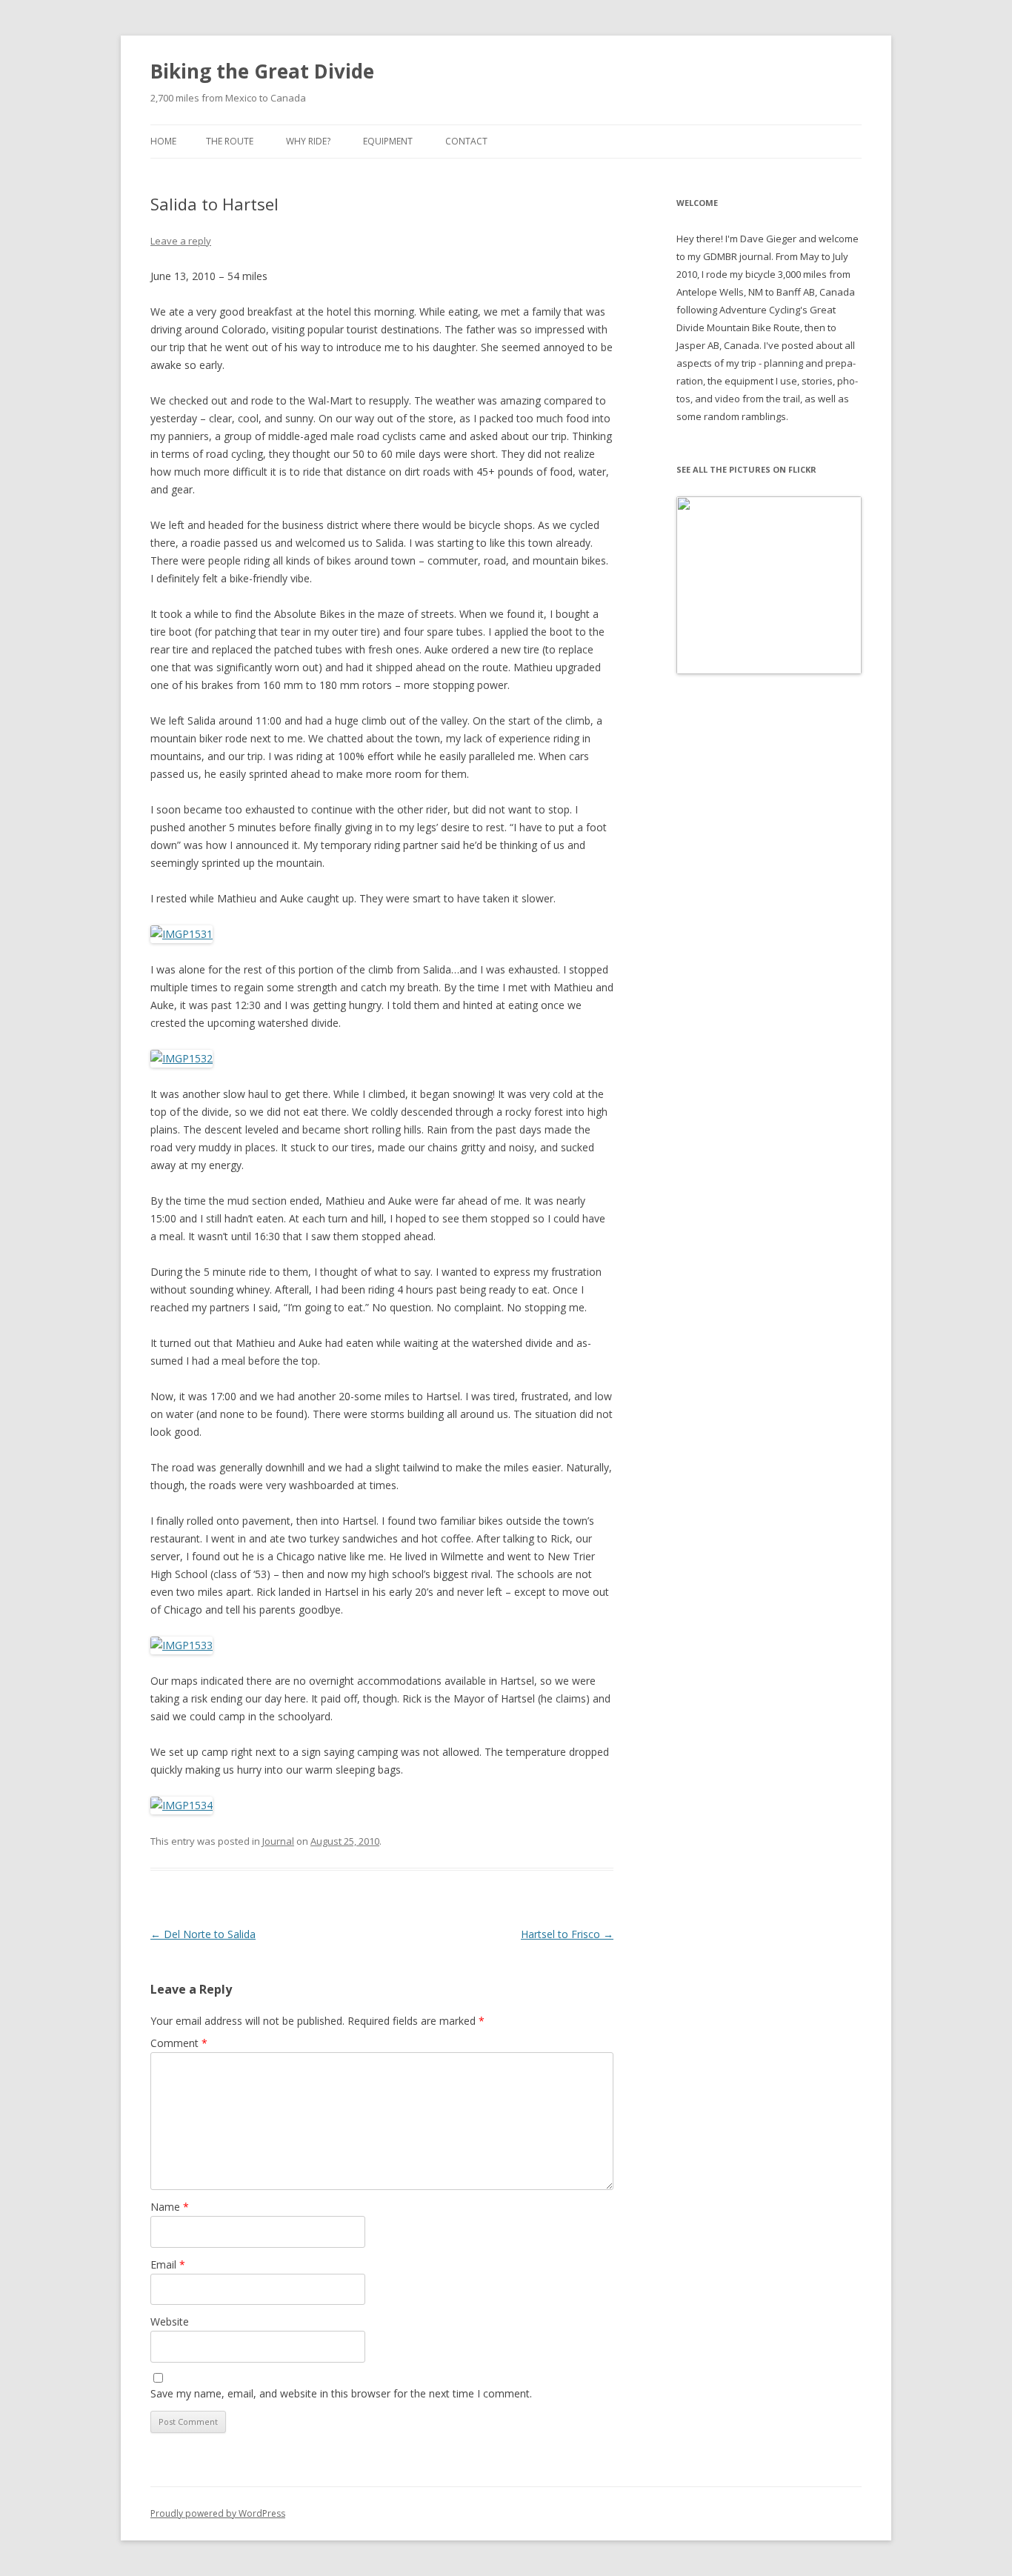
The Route (230, 141)
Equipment (388, 141)
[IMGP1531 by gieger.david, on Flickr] (182, 934)
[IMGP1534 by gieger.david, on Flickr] (182, 1805)
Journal (278, 1841)
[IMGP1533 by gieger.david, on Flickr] (182, 1645)
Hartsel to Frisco (567, 1934)
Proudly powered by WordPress (218, 2513)
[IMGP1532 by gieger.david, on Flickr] (182, 1058)
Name (170, 2207)
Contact (466, 141)
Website (170, 2322)
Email (168, 2264)
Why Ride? (308, 141)
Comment (179, 2043)
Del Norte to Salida (203, 1934)
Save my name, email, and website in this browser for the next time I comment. (341, 2393)
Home (163, 141)
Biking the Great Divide (262, 71)
